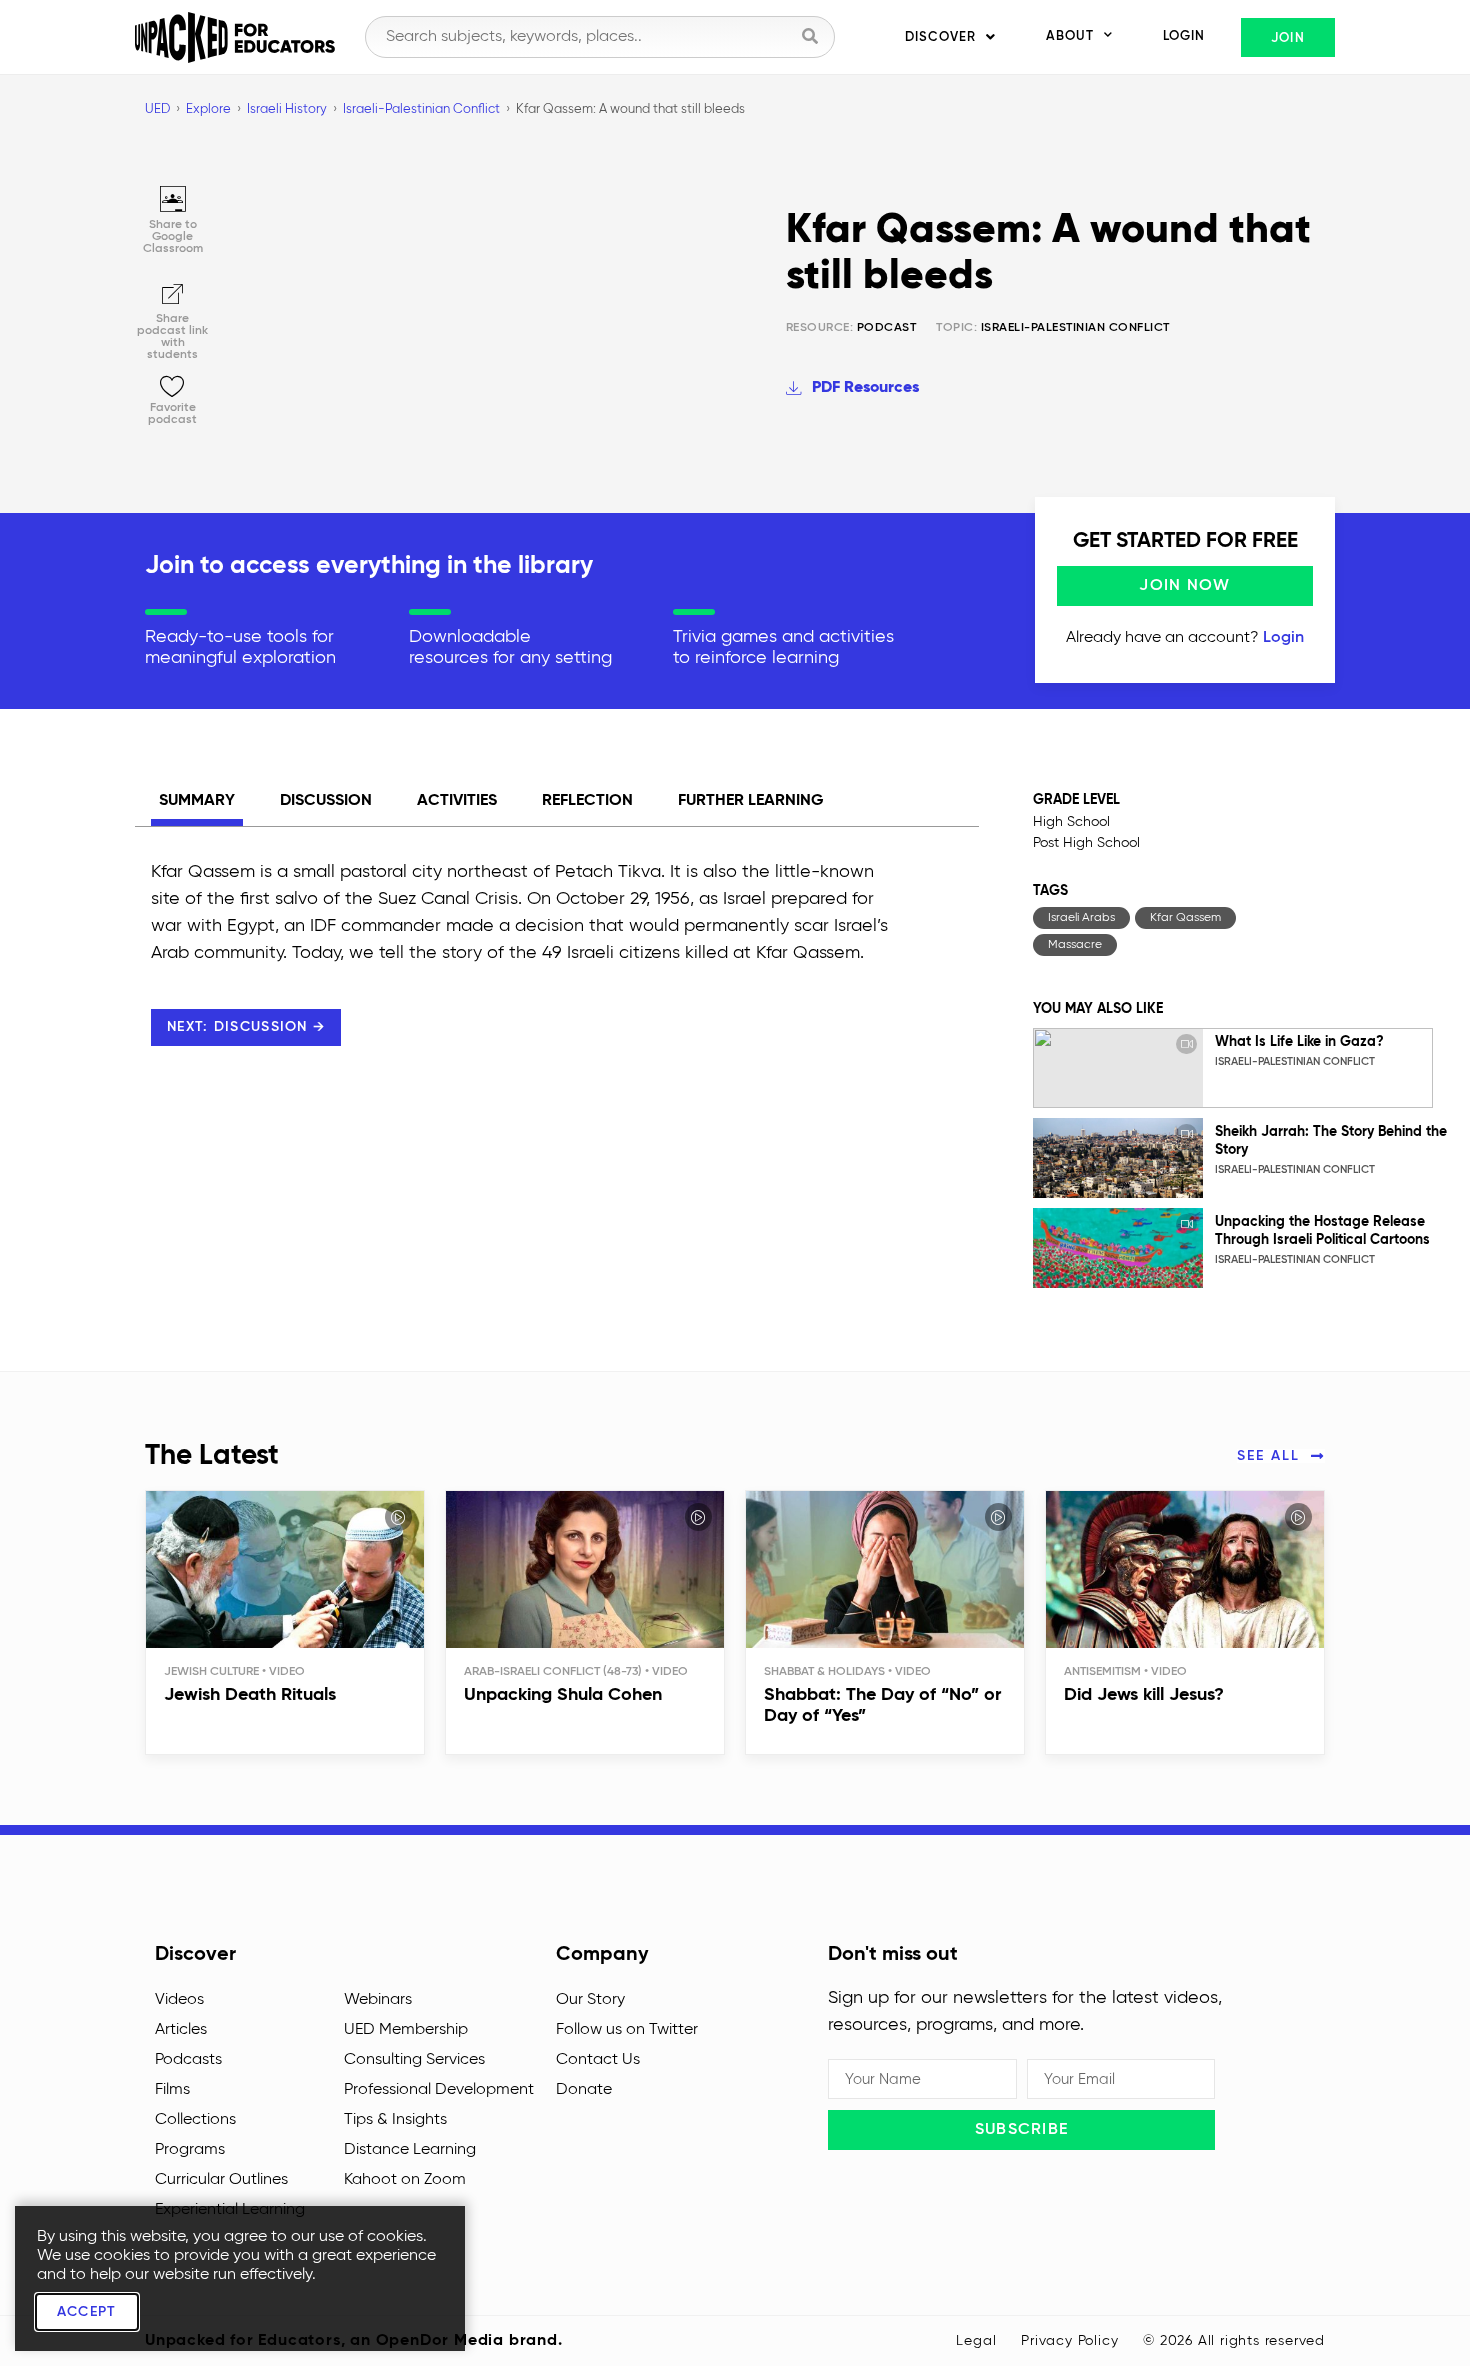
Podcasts (188, 2060)
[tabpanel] (520, 974)
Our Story (590, 2000)
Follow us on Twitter (627, 2030)
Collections (195, 2120)
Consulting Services (414, 2060)
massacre (1075, 945)
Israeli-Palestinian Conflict (1075, 328)
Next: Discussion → (246, 1027)
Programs (190, 2150)
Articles (181, 2030)
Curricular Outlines (221, 2180)
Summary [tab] (197, 801)
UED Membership (406, 2030)
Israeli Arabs (1081, 918)
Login (1184, 36)
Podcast (851, 328)
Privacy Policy (1069, 2341)
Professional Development (439, 2090)
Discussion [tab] (326, 801)
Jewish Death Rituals (250, 1695)
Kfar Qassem (1185, 918)
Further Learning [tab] (751, 801)
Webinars (378, 2000)
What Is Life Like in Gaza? (1299, 1042)
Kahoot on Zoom (405, 2180)
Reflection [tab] (587, 801)
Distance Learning (410, 2150)
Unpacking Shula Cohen (563, 1695)
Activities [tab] (457, 801)
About (1070, 36)
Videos (179, 2000)
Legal (976, 2341)
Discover (940, 37)
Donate (584, 2090)
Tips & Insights (395, 2120)
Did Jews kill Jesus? (1144, 1695)
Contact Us (598, 2060)
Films (172, 2090)
